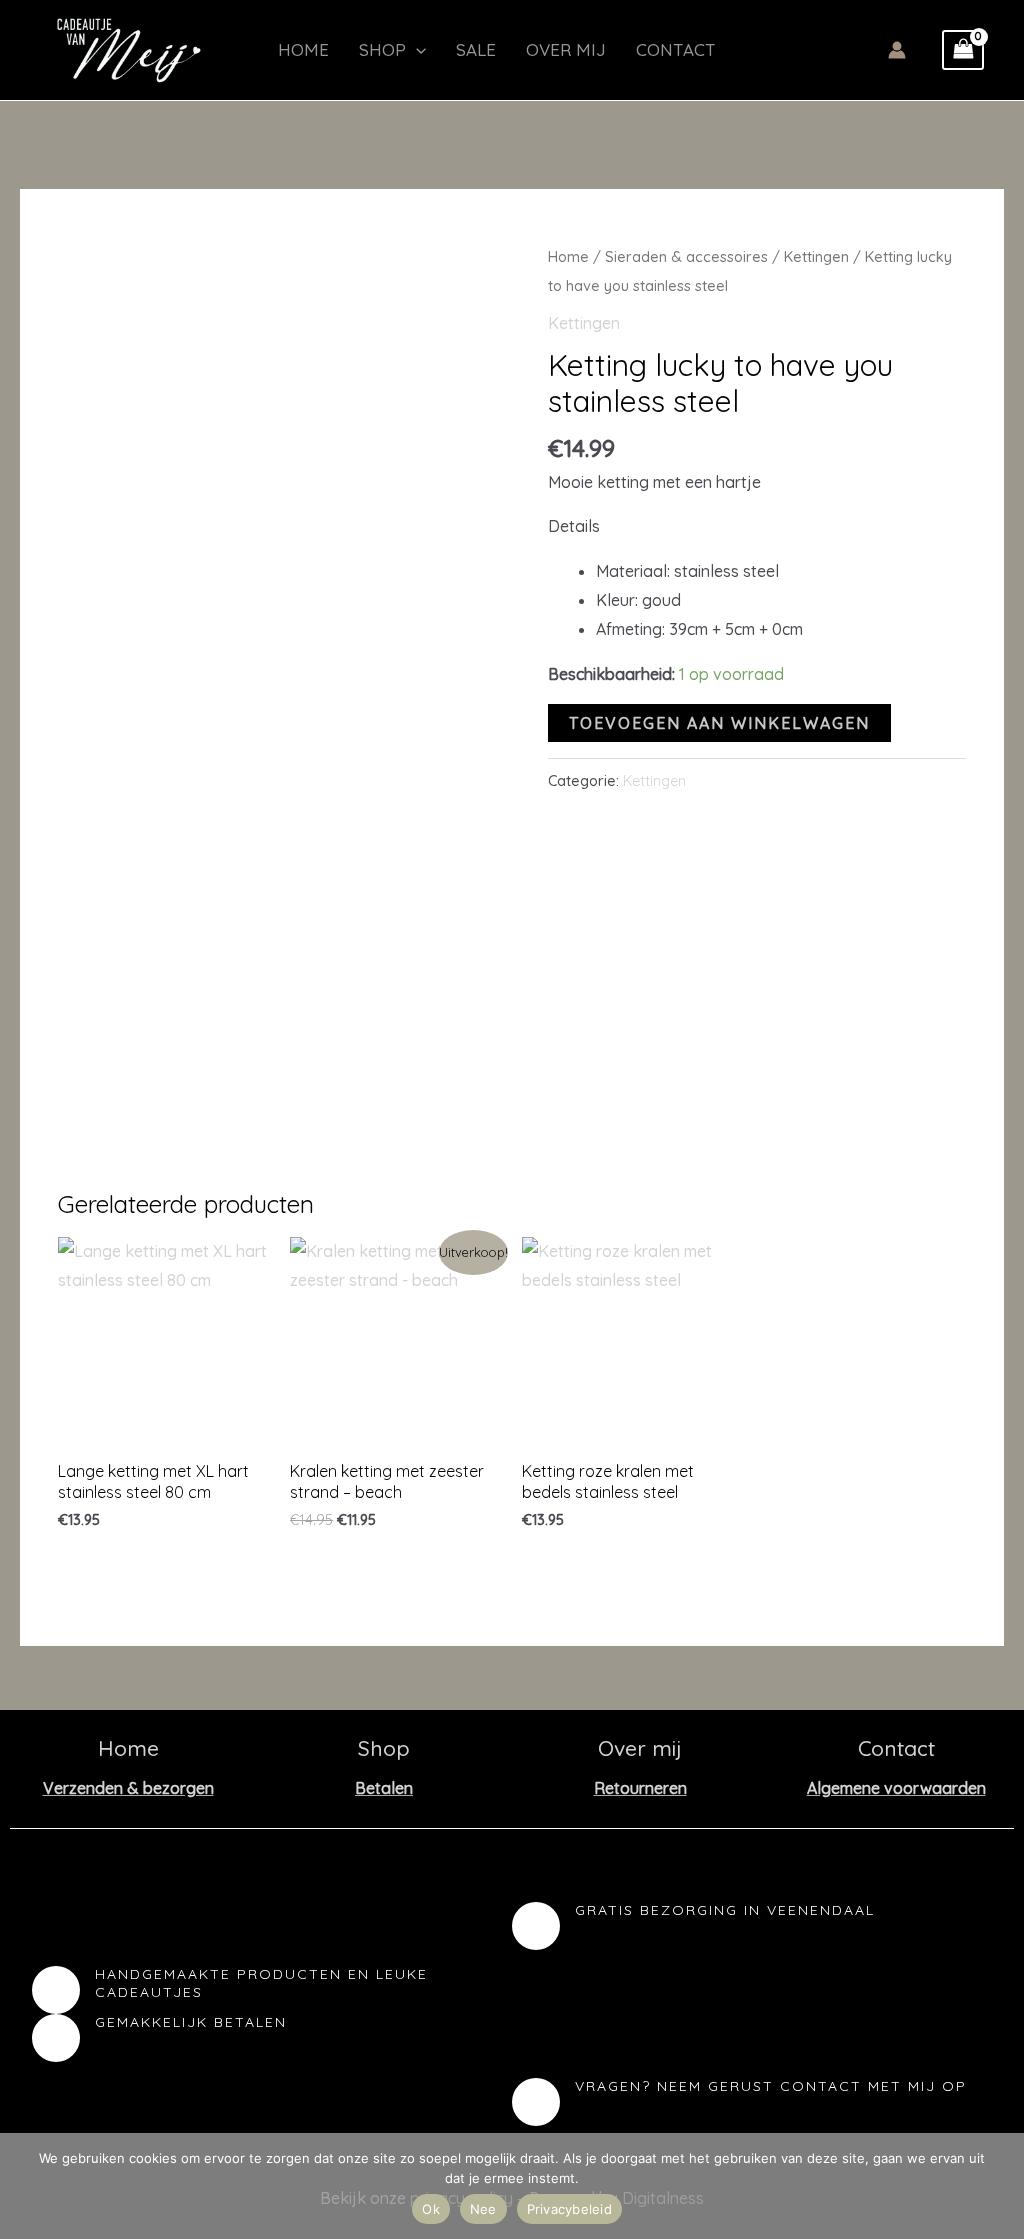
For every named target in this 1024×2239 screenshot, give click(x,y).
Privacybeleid (569, 2209)
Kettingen (816, 256)
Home (303, 49)
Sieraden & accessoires (686, 256)
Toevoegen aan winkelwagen (719, 723)
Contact (676, 49)
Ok (431, 2209)
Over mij (566, 49)
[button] (416, 50)
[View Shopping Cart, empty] (963, 50)
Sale (476, 49)
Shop (382, 49)
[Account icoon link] (897, 50)
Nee (483, 2209)
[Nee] (999, 2186)
